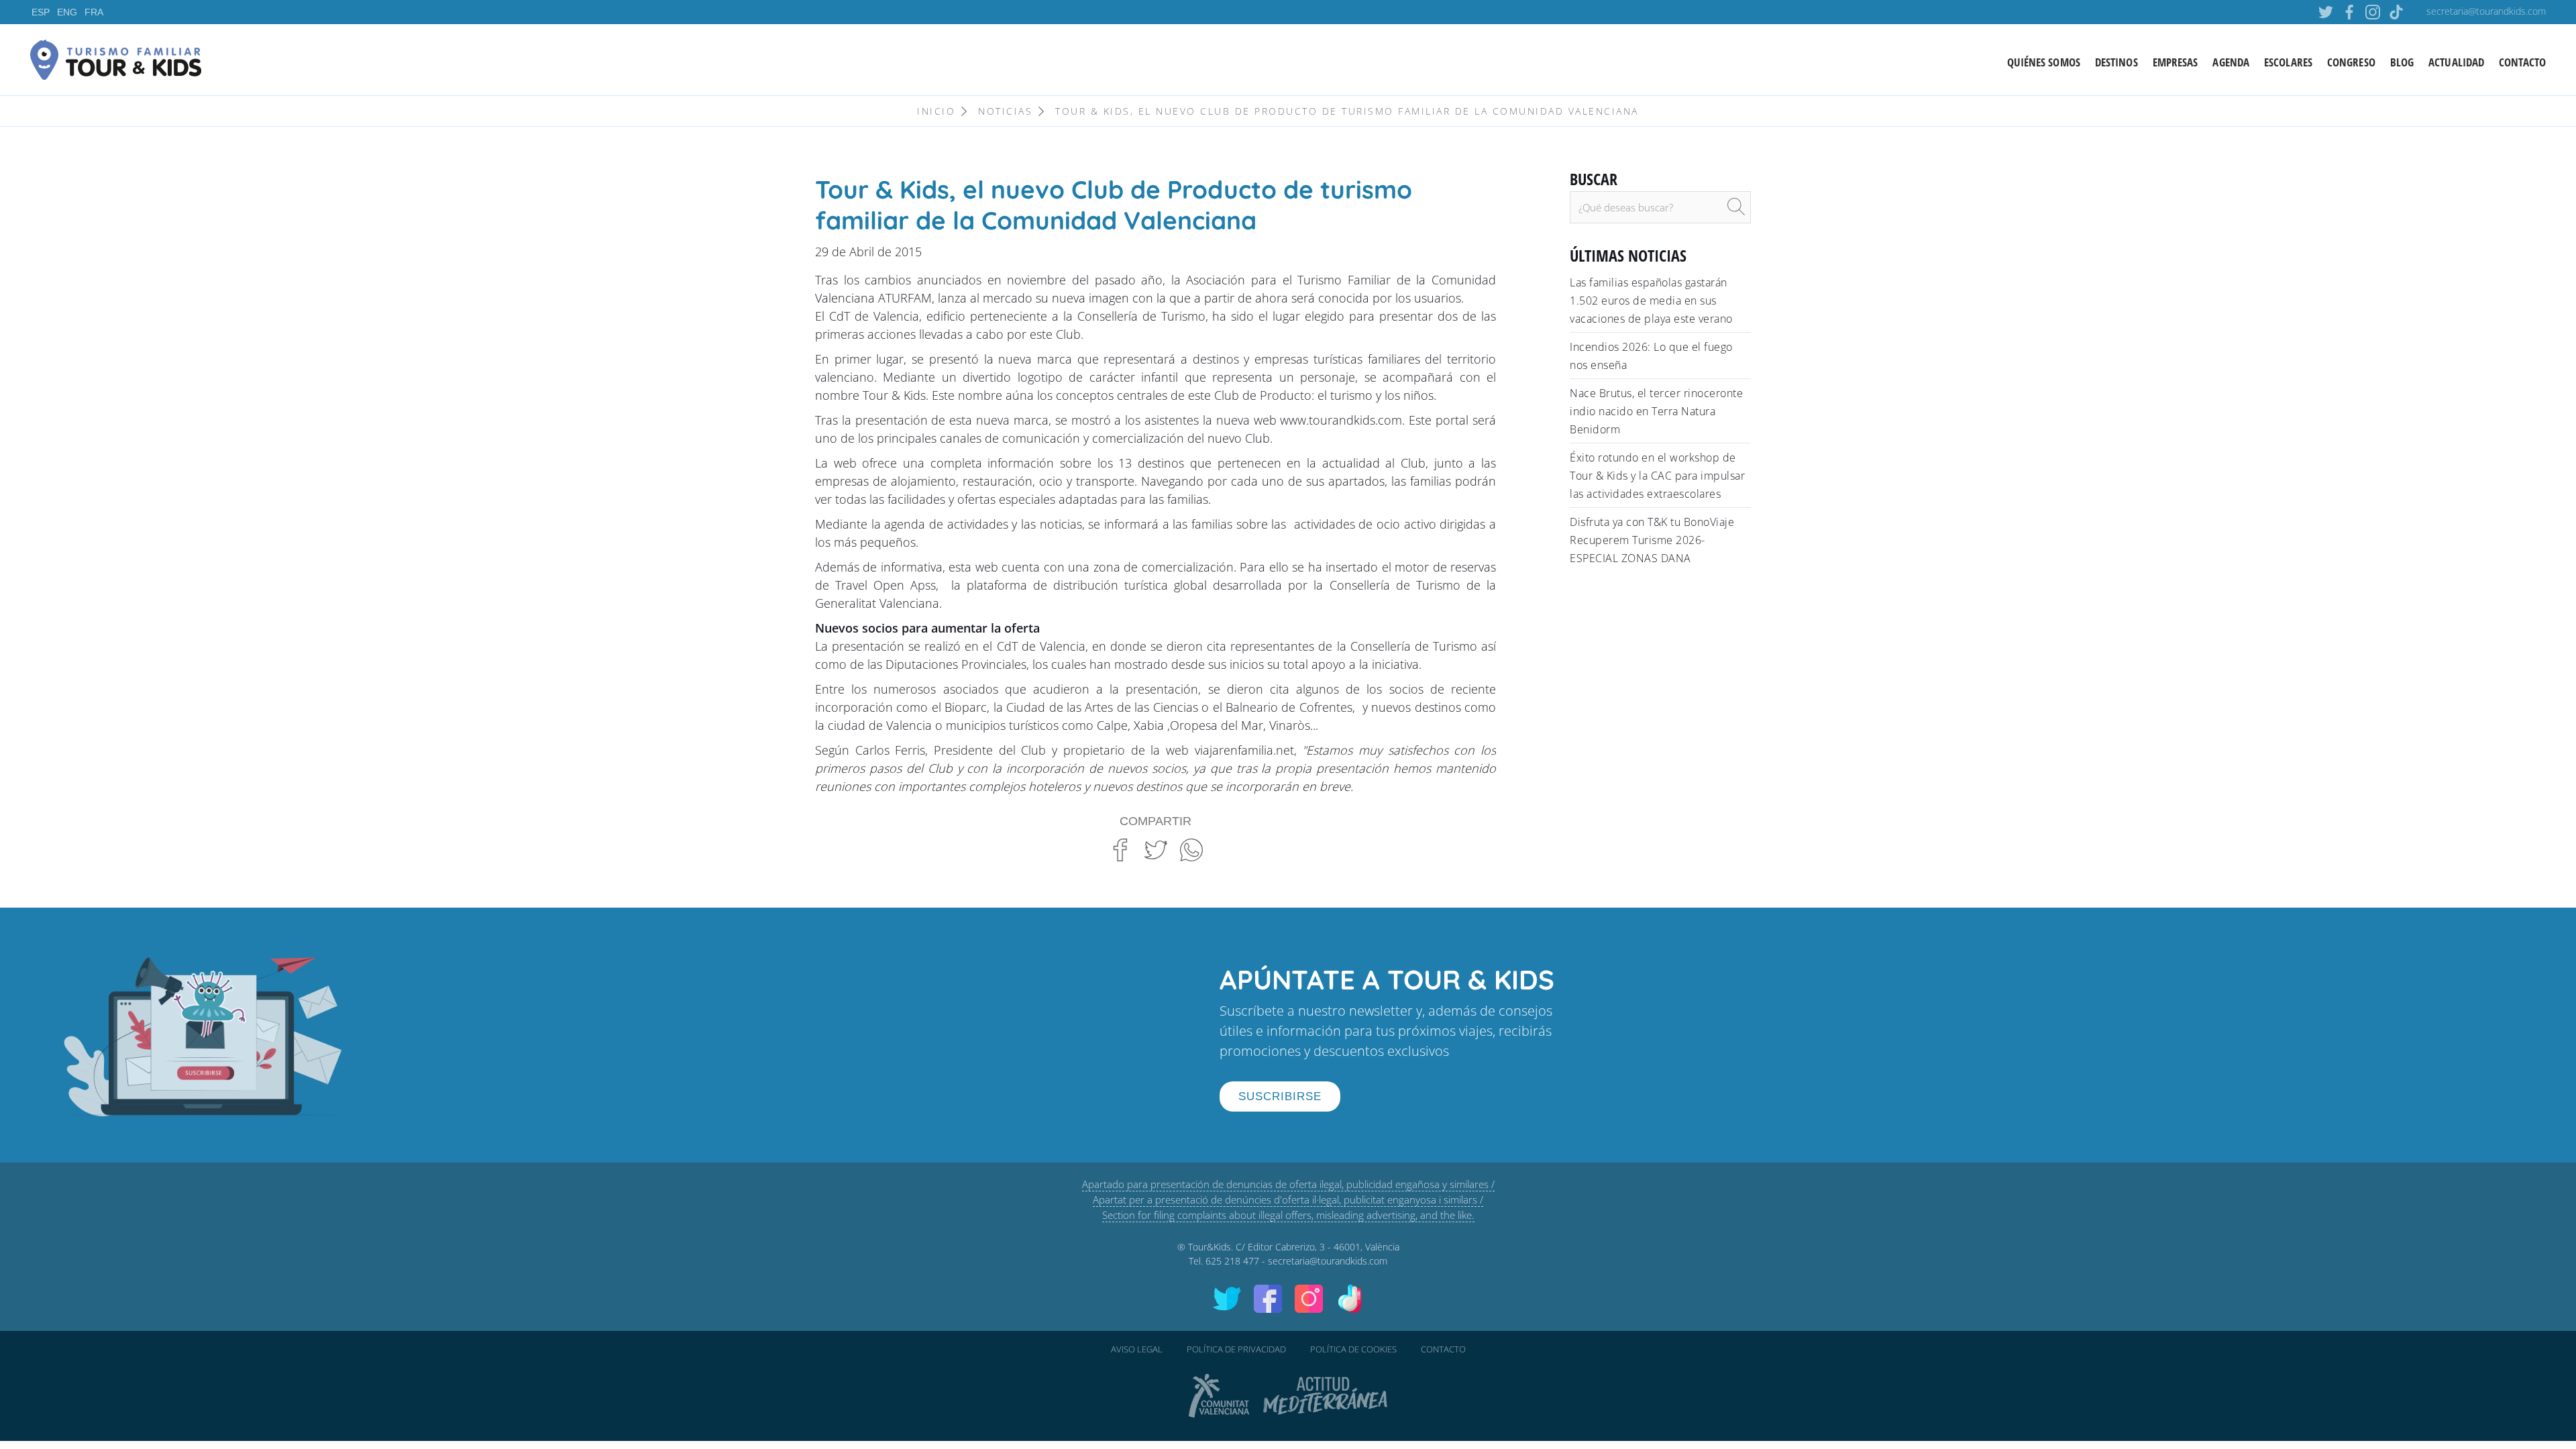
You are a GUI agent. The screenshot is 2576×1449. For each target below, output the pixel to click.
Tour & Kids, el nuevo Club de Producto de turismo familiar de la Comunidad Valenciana (1347, 111)
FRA (94, 12)
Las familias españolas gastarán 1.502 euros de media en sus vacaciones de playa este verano (1651, 301)
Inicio (936, 111)
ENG (67, 12)
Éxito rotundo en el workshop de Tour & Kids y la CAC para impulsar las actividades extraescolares (1657, 476)
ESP (41, 12)
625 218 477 (1232, 1261)
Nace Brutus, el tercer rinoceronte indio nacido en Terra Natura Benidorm (1656, 411)
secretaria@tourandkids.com (2486, 11)
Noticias (1005, 111)
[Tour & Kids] (116, 58)
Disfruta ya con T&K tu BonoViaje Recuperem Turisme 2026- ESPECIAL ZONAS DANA (1652, 540)
